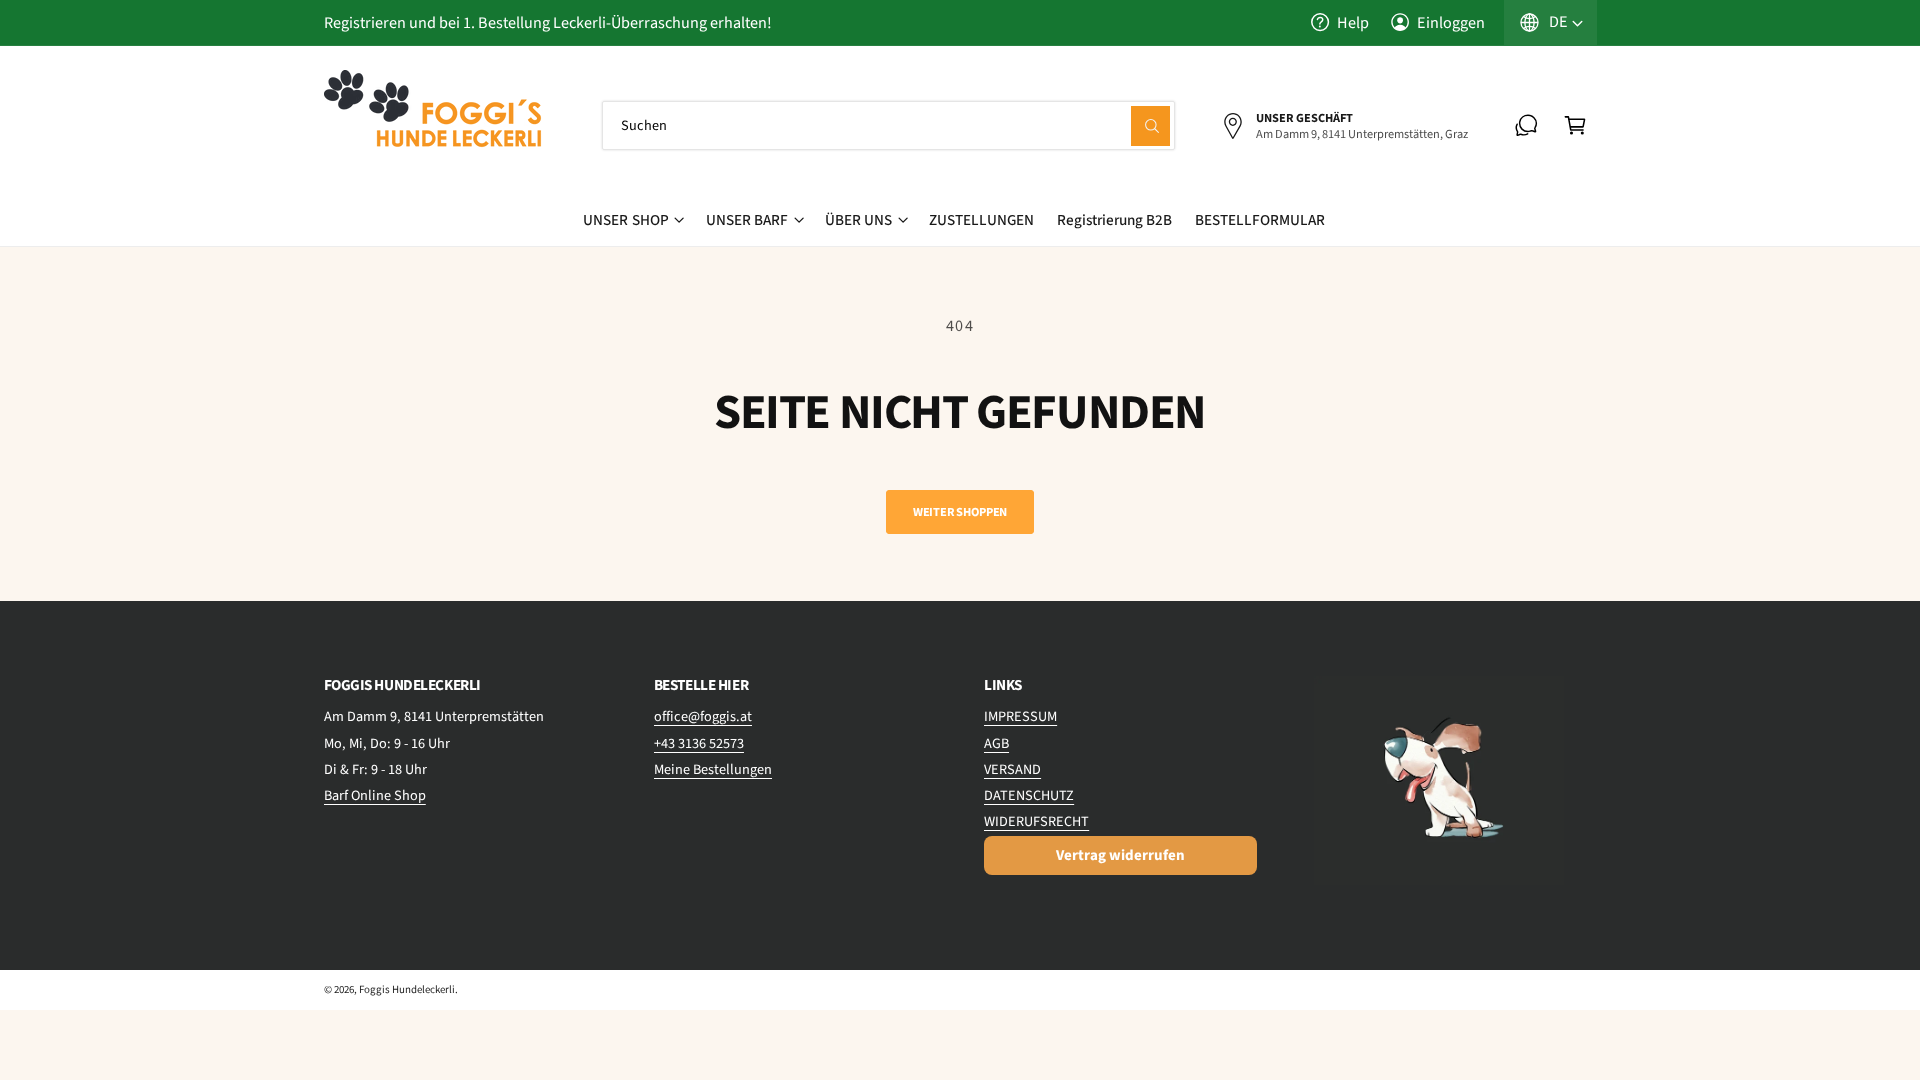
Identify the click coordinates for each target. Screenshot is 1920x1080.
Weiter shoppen (960, 512)
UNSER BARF (747, 220)
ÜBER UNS (858, 220)
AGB (996, 743)
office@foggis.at (703, 716)
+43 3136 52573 (699, 743)
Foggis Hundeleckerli (407, 989)
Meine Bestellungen (713, 769)
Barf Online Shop (375, 795)
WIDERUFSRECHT (1036, 821)
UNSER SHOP (625, 220)
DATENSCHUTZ (1029, 795)
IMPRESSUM (1020, 716)
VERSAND (1012, 769)
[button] (1575, 125)
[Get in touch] (1526, 125)
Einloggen (1451, 22)
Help (1353, 22)
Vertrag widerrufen (1120, 855)
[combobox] (889, 125)
